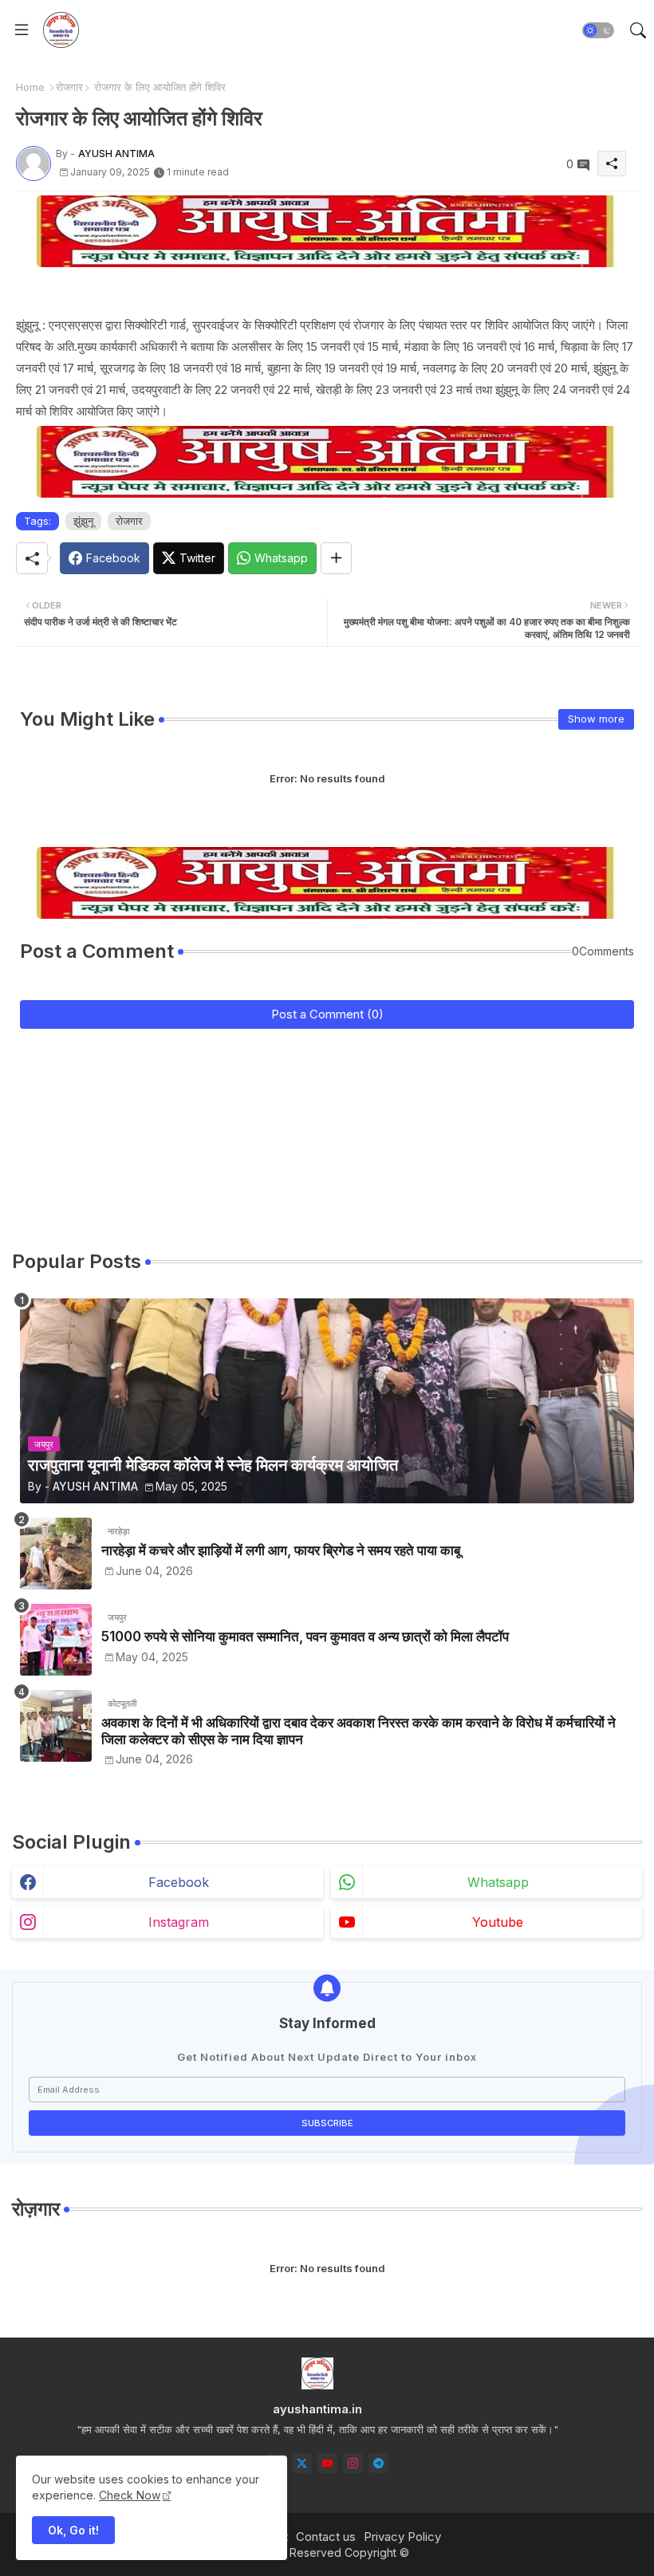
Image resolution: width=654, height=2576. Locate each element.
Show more (596, 719)
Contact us (326, 2537)
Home (30, 87)
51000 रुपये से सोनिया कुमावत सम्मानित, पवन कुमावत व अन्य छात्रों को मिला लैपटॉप (305, 1637)
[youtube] (327, 2463)
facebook (179, 1882)
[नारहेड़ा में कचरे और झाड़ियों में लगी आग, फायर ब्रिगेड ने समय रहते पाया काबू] (56, 1554)
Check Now (130, 2495)
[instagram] (353, 2463)
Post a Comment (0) (327, 1014)
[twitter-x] (302, 2463)
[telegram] (378, 2463)
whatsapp (498, 1882)
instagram (179, 1922)
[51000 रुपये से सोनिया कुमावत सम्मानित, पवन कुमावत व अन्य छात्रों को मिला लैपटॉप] (56, 1640)
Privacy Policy (402, 2537)
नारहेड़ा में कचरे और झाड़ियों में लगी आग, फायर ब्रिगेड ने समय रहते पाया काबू (281, 1550)
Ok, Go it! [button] (73, 2530)
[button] (598, 30)
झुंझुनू (83, 521)
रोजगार (69, 87)
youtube (498, 1922)
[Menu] (22, 30)
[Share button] (336, 558)
